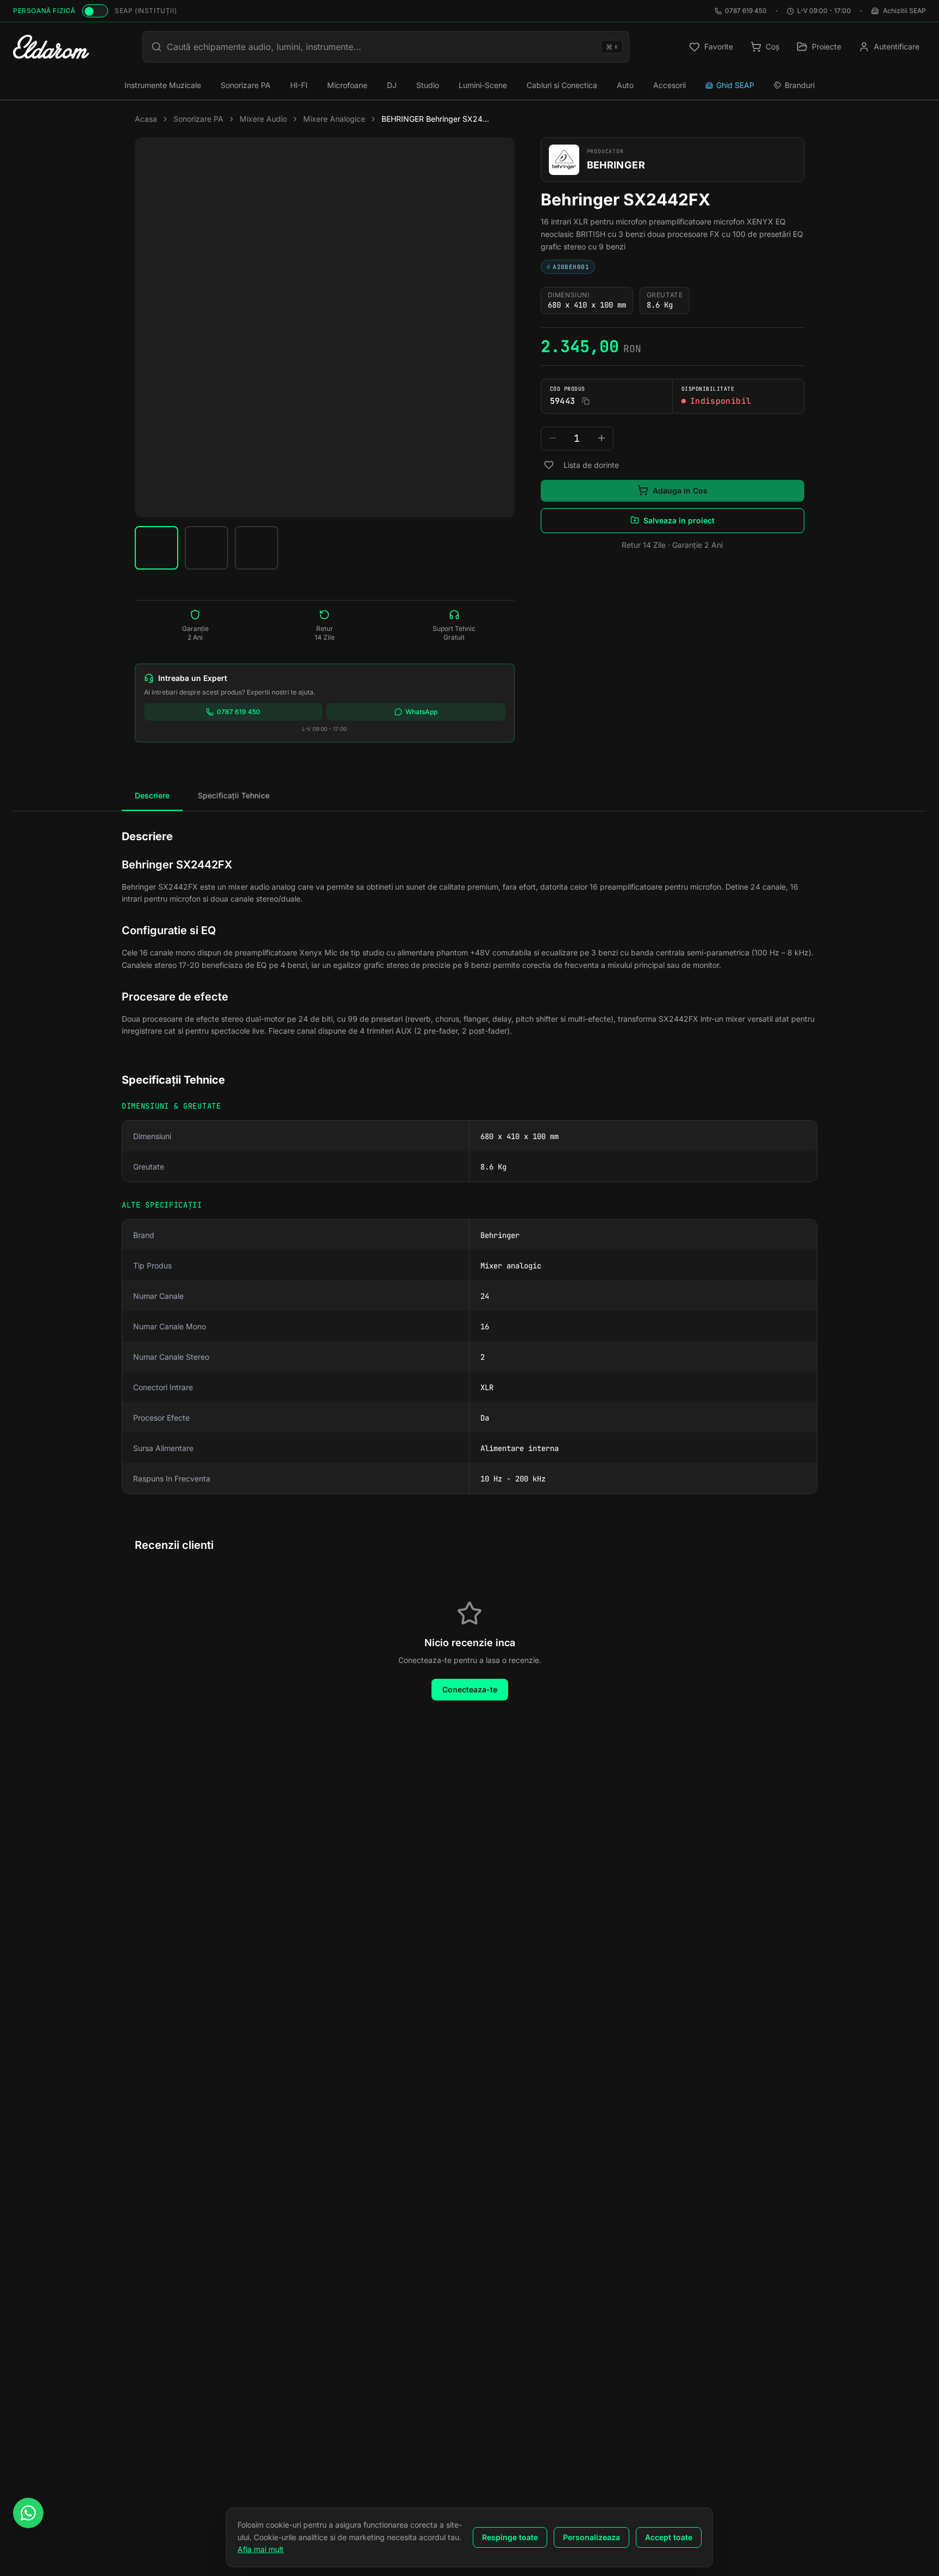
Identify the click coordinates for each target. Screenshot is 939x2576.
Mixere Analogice (334, 119)
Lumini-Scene (483, 85)
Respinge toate (510, 2537)
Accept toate (669, 2537)
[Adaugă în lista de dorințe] (549, 465)
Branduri (800, 85)
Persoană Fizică (44, 11)
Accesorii (669, 85)
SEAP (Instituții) (146, 11)
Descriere (152, 795)
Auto (625, 85)
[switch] (95, 11)
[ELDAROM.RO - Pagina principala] (51, 47)
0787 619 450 (746, 11)
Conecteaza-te (470, 1689)
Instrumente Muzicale (163, 85)
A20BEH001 (568, 266)
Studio (428, 85)
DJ (392, 85)
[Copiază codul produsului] (586, 401)
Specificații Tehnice (234, 795)
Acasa (146, 119)
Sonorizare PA (246, 85)
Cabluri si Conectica (562, 85)
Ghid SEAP (735, 85)
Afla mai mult (261, 2549)
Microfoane (347, 85)
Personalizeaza (591, 2537)
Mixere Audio (263, 119)
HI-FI (299, 85)
